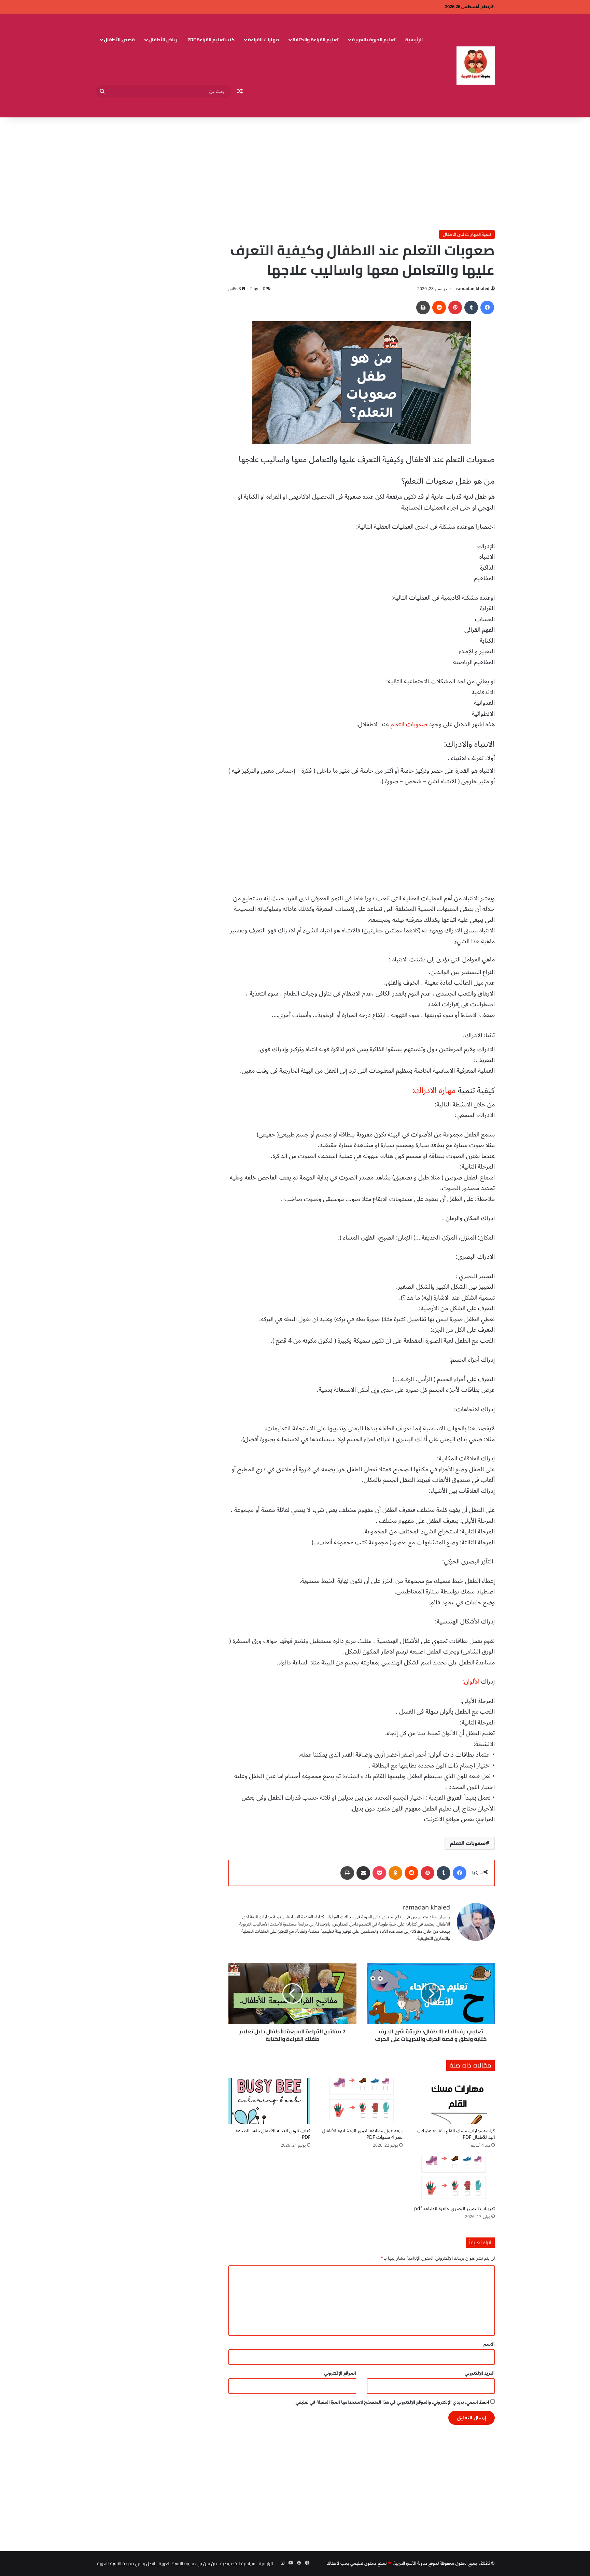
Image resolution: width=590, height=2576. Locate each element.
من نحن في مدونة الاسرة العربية (188, 2563)
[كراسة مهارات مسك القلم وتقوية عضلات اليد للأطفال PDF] (454, 2101)
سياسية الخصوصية (238, 2563)
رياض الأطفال (163, 40)
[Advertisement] (295, 172)
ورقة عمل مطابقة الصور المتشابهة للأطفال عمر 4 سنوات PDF (362, 2134)
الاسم (489, 2344)
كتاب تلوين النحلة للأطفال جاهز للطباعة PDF (273, 2134)
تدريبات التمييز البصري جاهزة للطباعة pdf (454, 2209)
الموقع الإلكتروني (340, 2373)
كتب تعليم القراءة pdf (211, 40)
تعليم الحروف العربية (374, 40)
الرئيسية (414, 40)
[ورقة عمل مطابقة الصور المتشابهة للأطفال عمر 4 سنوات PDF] (362, 2101)
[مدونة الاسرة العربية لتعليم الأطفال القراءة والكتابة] (476, 66)
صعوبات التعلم (409, 724)
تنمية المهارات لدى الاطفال (467, 234)
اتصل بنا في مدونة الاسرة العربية (126, 2563)
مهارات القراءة (263, 40)
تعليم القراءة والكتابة (315, 40)
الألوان (472, 1681)
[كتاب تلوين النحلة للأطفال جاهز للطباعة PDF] (269, 2101)
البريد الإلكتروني (480, 2373)
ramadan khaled (473, 289)
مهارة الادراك (435, 1091)
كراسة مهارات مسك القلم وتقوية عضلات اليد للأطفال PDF (456, 2134)
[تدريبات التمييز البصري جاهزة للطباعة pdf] (454, 2179)
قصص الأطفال (119, 40)
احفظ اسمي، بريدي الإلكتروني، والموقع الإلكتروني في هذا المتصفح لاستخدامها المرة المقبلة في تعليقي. (392, 2402)
